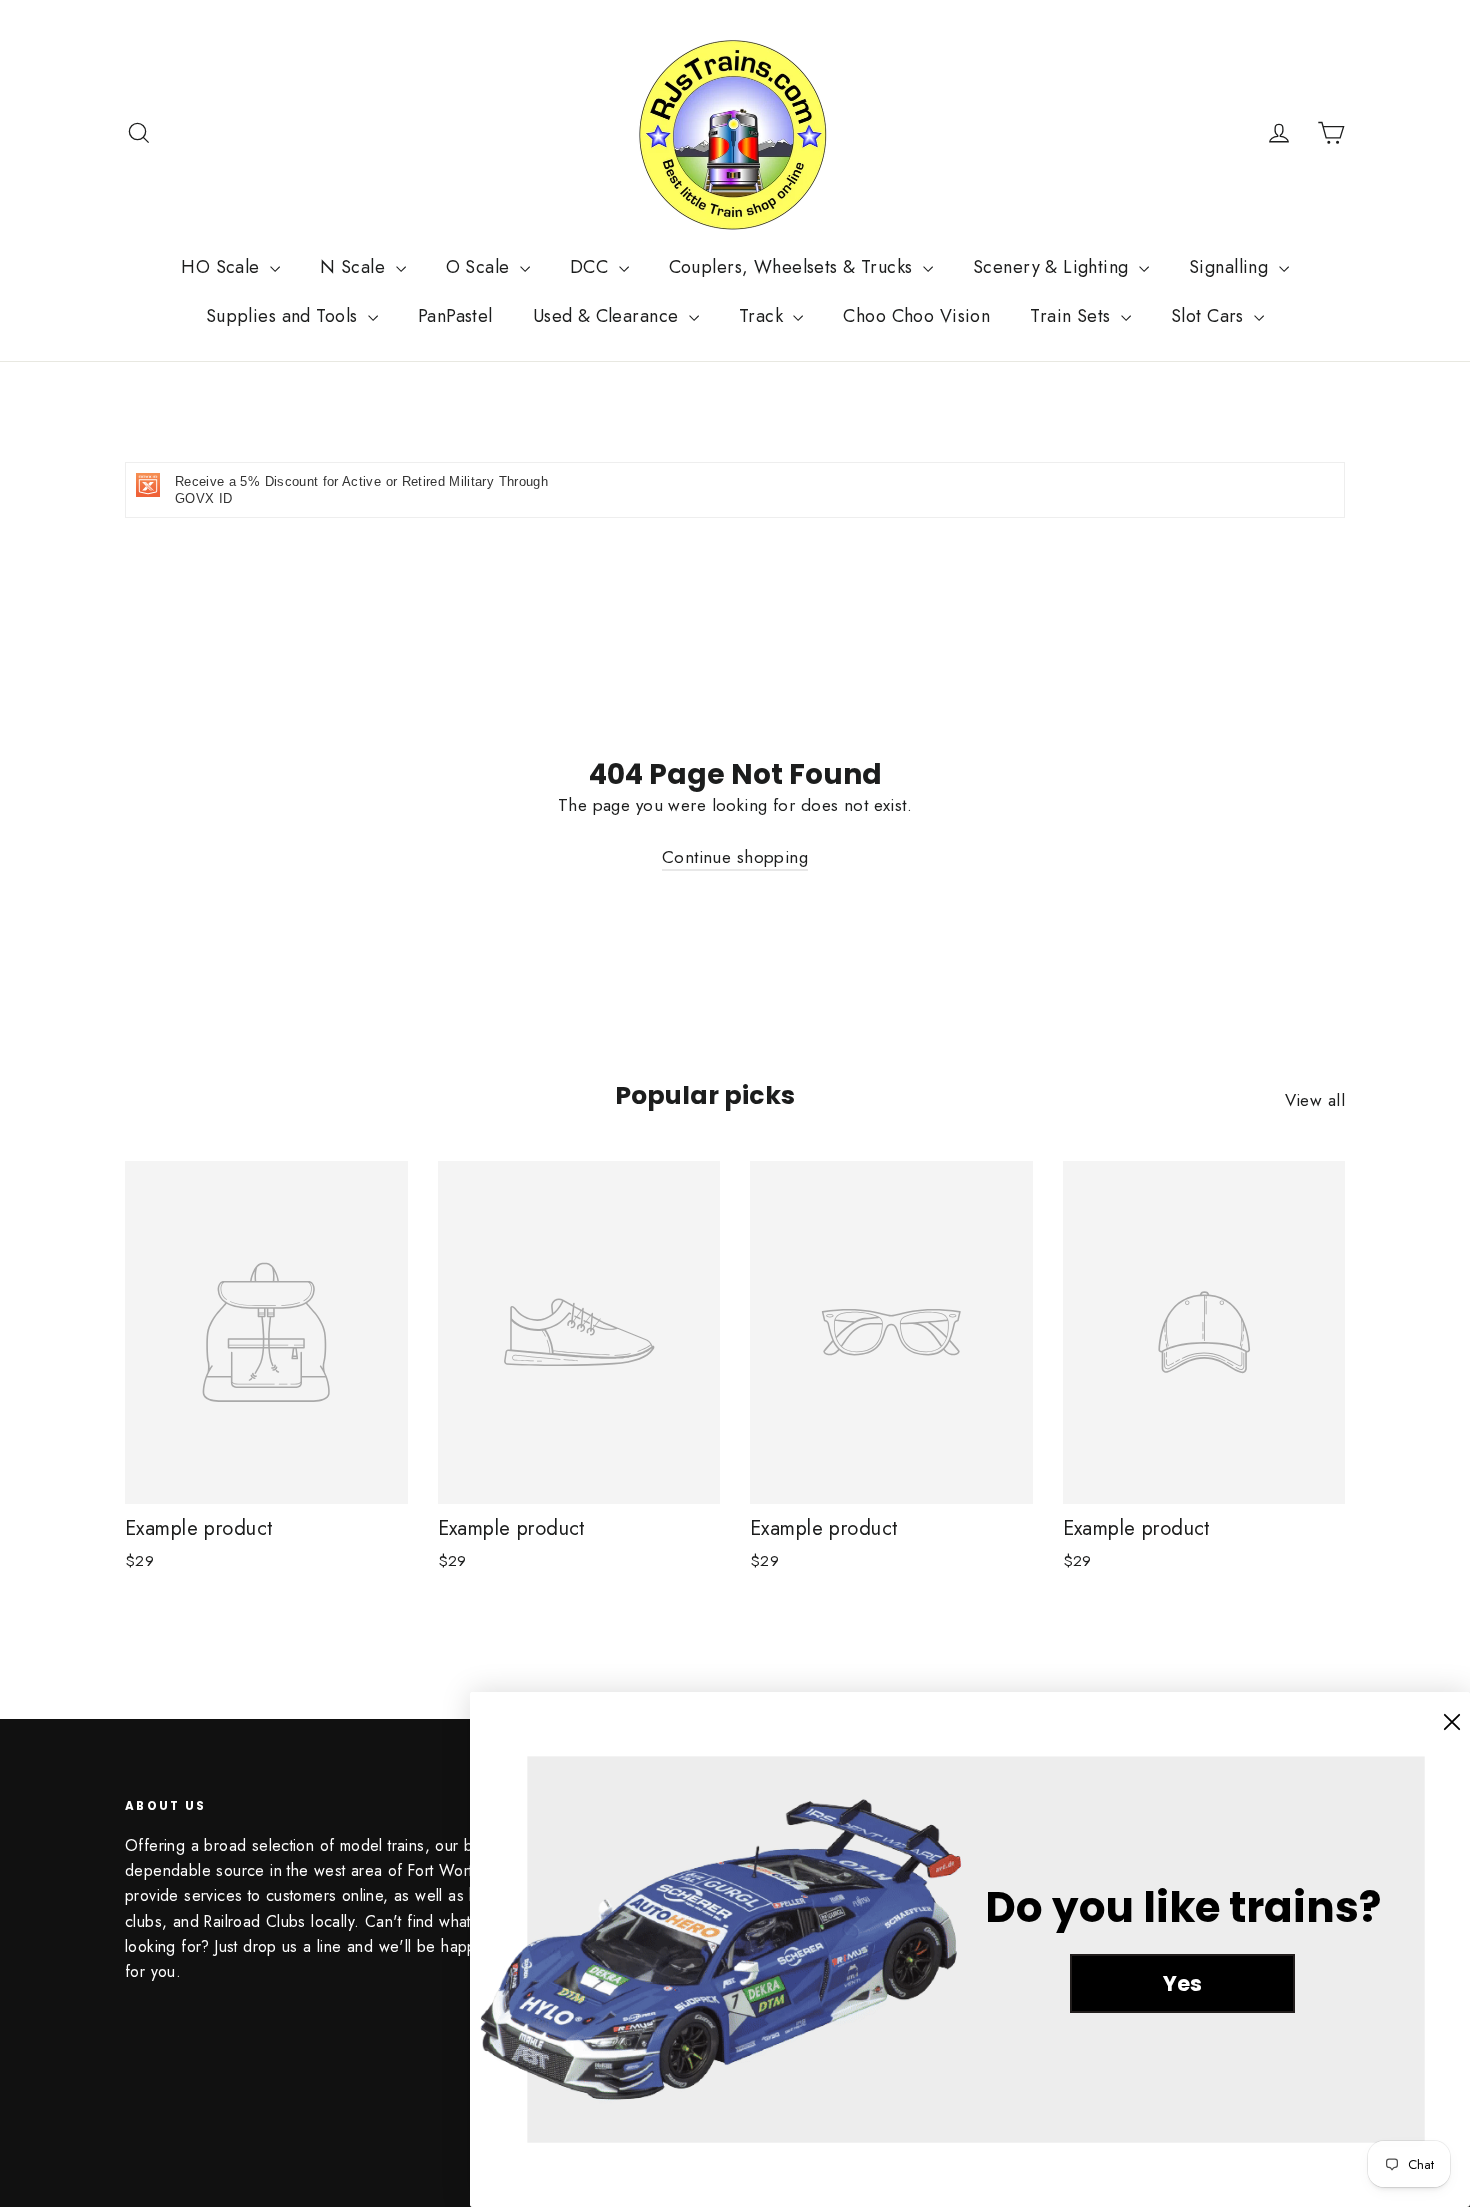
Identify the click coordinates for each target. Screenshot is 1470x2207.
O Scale (480, 267)
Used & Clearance (608, 316)
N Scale (355, 267)
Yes (1182, 1983)
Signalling (1231, 267)
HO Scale (223, 267)
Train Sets (1073, 316)
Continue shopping (735, 857)
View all (1315, 1100)
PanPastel (455, 316)
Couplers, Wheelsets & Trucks (793, 267)
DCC (592, 267)
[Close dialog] (1452, 1722)
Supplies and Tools (284, 316)
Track (764, 316)
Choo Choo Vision (916, 316)
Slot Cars (1210, 316)
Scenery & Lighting (1053, 267)
